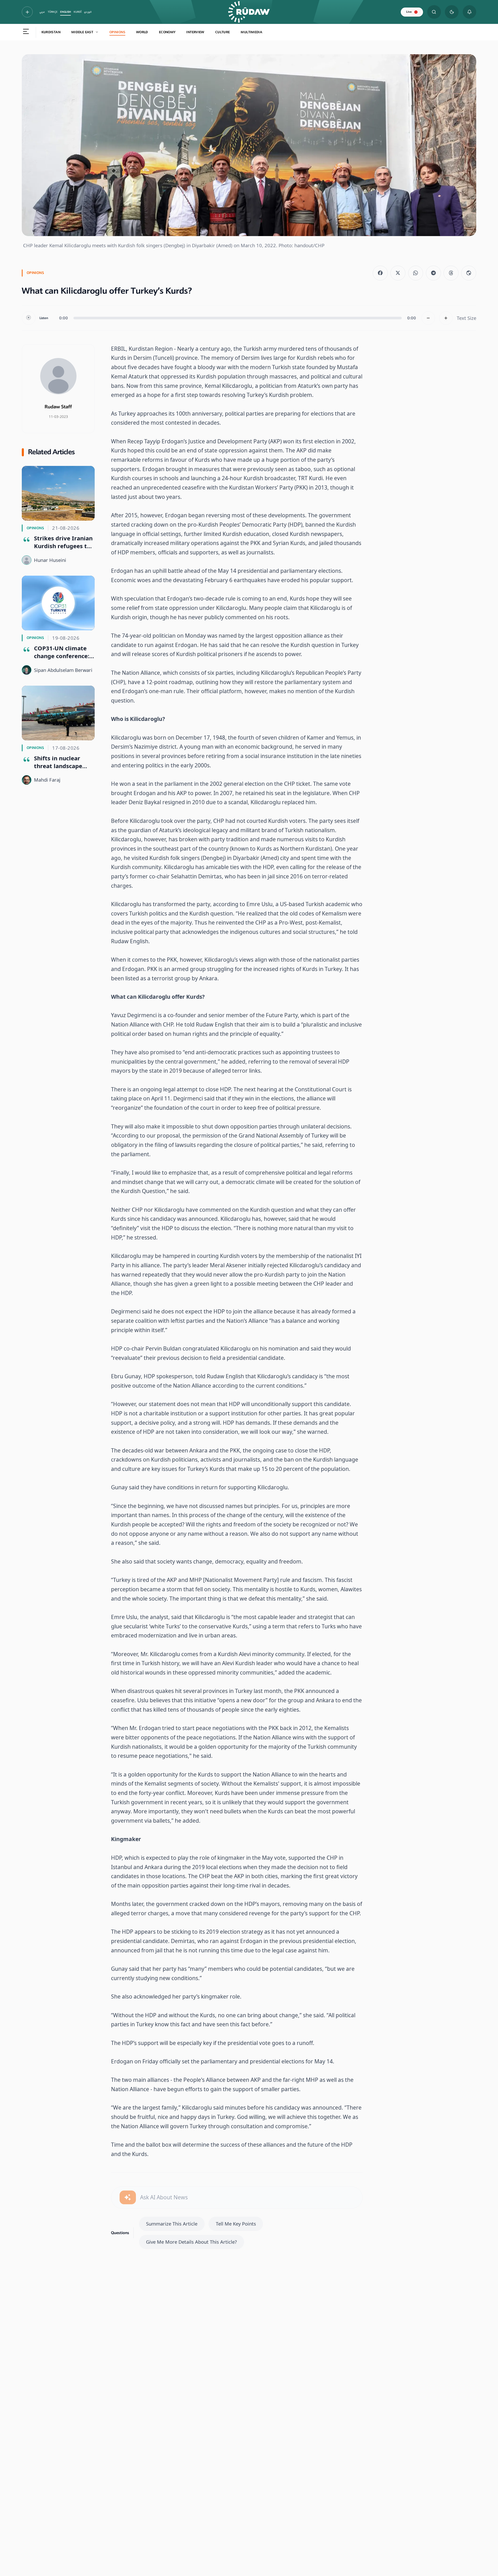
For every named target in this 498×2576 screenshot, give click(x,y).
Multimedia (251, 32)
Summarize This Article (172, 2224)
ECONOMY (167, 32)
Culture (223, 32)
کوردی (88, 12)
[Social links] (27, 12)
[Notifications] (470, 12)
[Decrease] (428, 318)
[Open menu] (26, 32)
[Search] (434, 12)
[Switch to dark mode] (452, 12)
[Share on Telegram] (433, 273)
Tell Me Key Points (236, 2224)
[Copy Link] (469, 273)
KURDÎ (78, 12)
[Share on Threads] (451, 273)
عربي (42, 12)
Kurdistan (51, 32)
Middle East (82, 32)
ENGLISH (65, 12)
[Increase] (446, 318)
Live (409, 12)
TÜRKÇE (53, 12)
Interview (195, 32)
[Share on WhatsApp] (416, 273)
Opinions (117, 32)
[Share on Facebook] (380, 273)
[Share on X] (398, 273)
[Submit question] (128, 2197)
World (142, 32)
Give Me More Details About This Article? (191, 2242)
